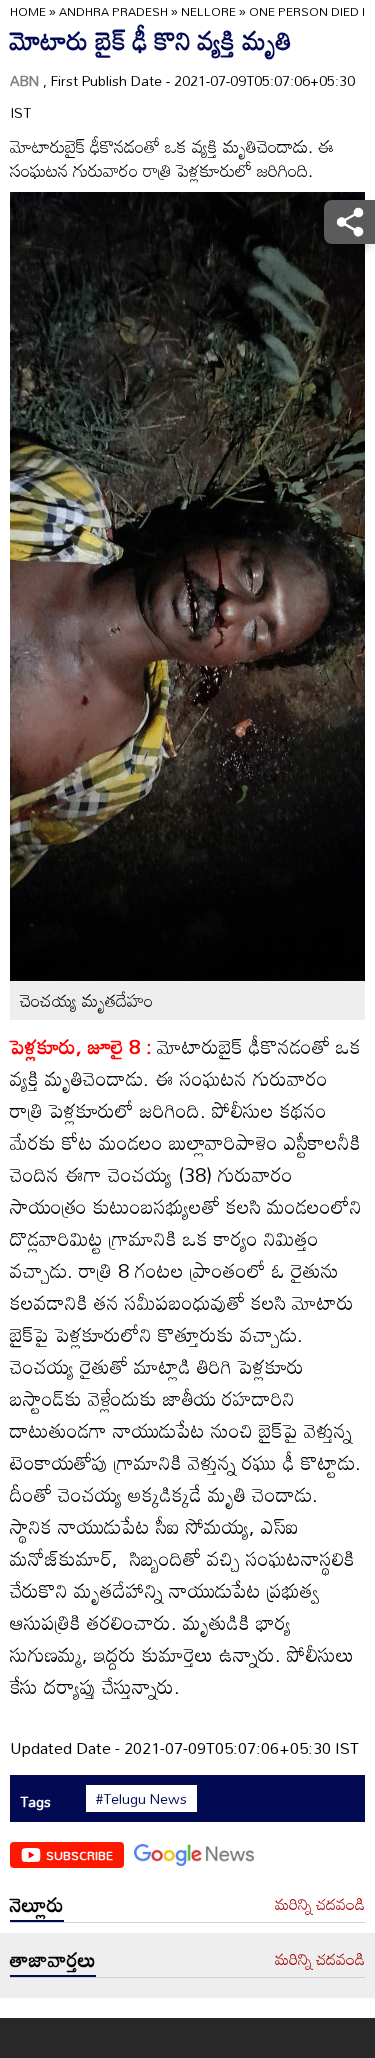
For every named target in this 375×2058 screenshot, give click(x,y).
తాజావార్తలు (53, 1959)
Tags (35, 1801)
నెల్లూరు (37, 1904)
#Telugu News (141, 1799)
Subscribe (79, 1855)
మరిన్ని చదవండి (320, 1905)
